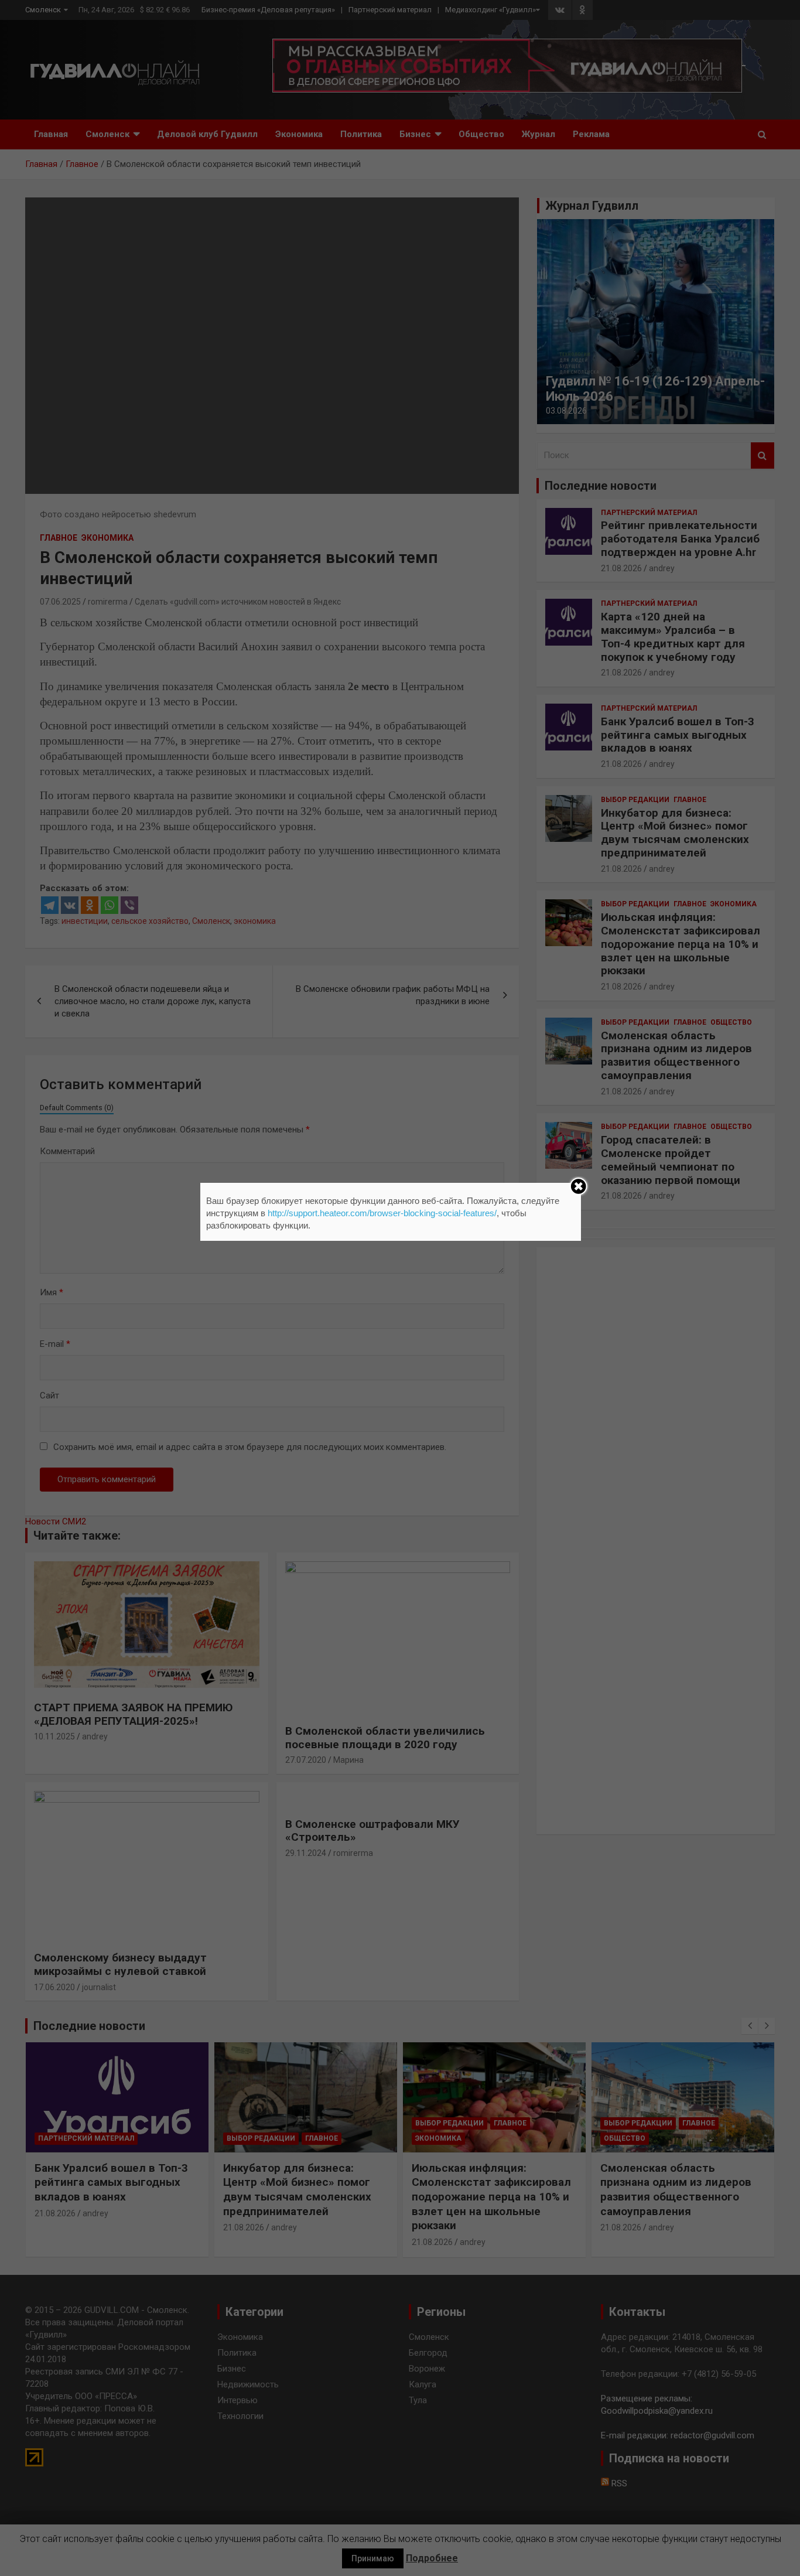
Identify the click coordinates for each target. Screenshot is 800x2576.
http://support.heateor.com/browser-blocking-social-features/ (382, 1213)
